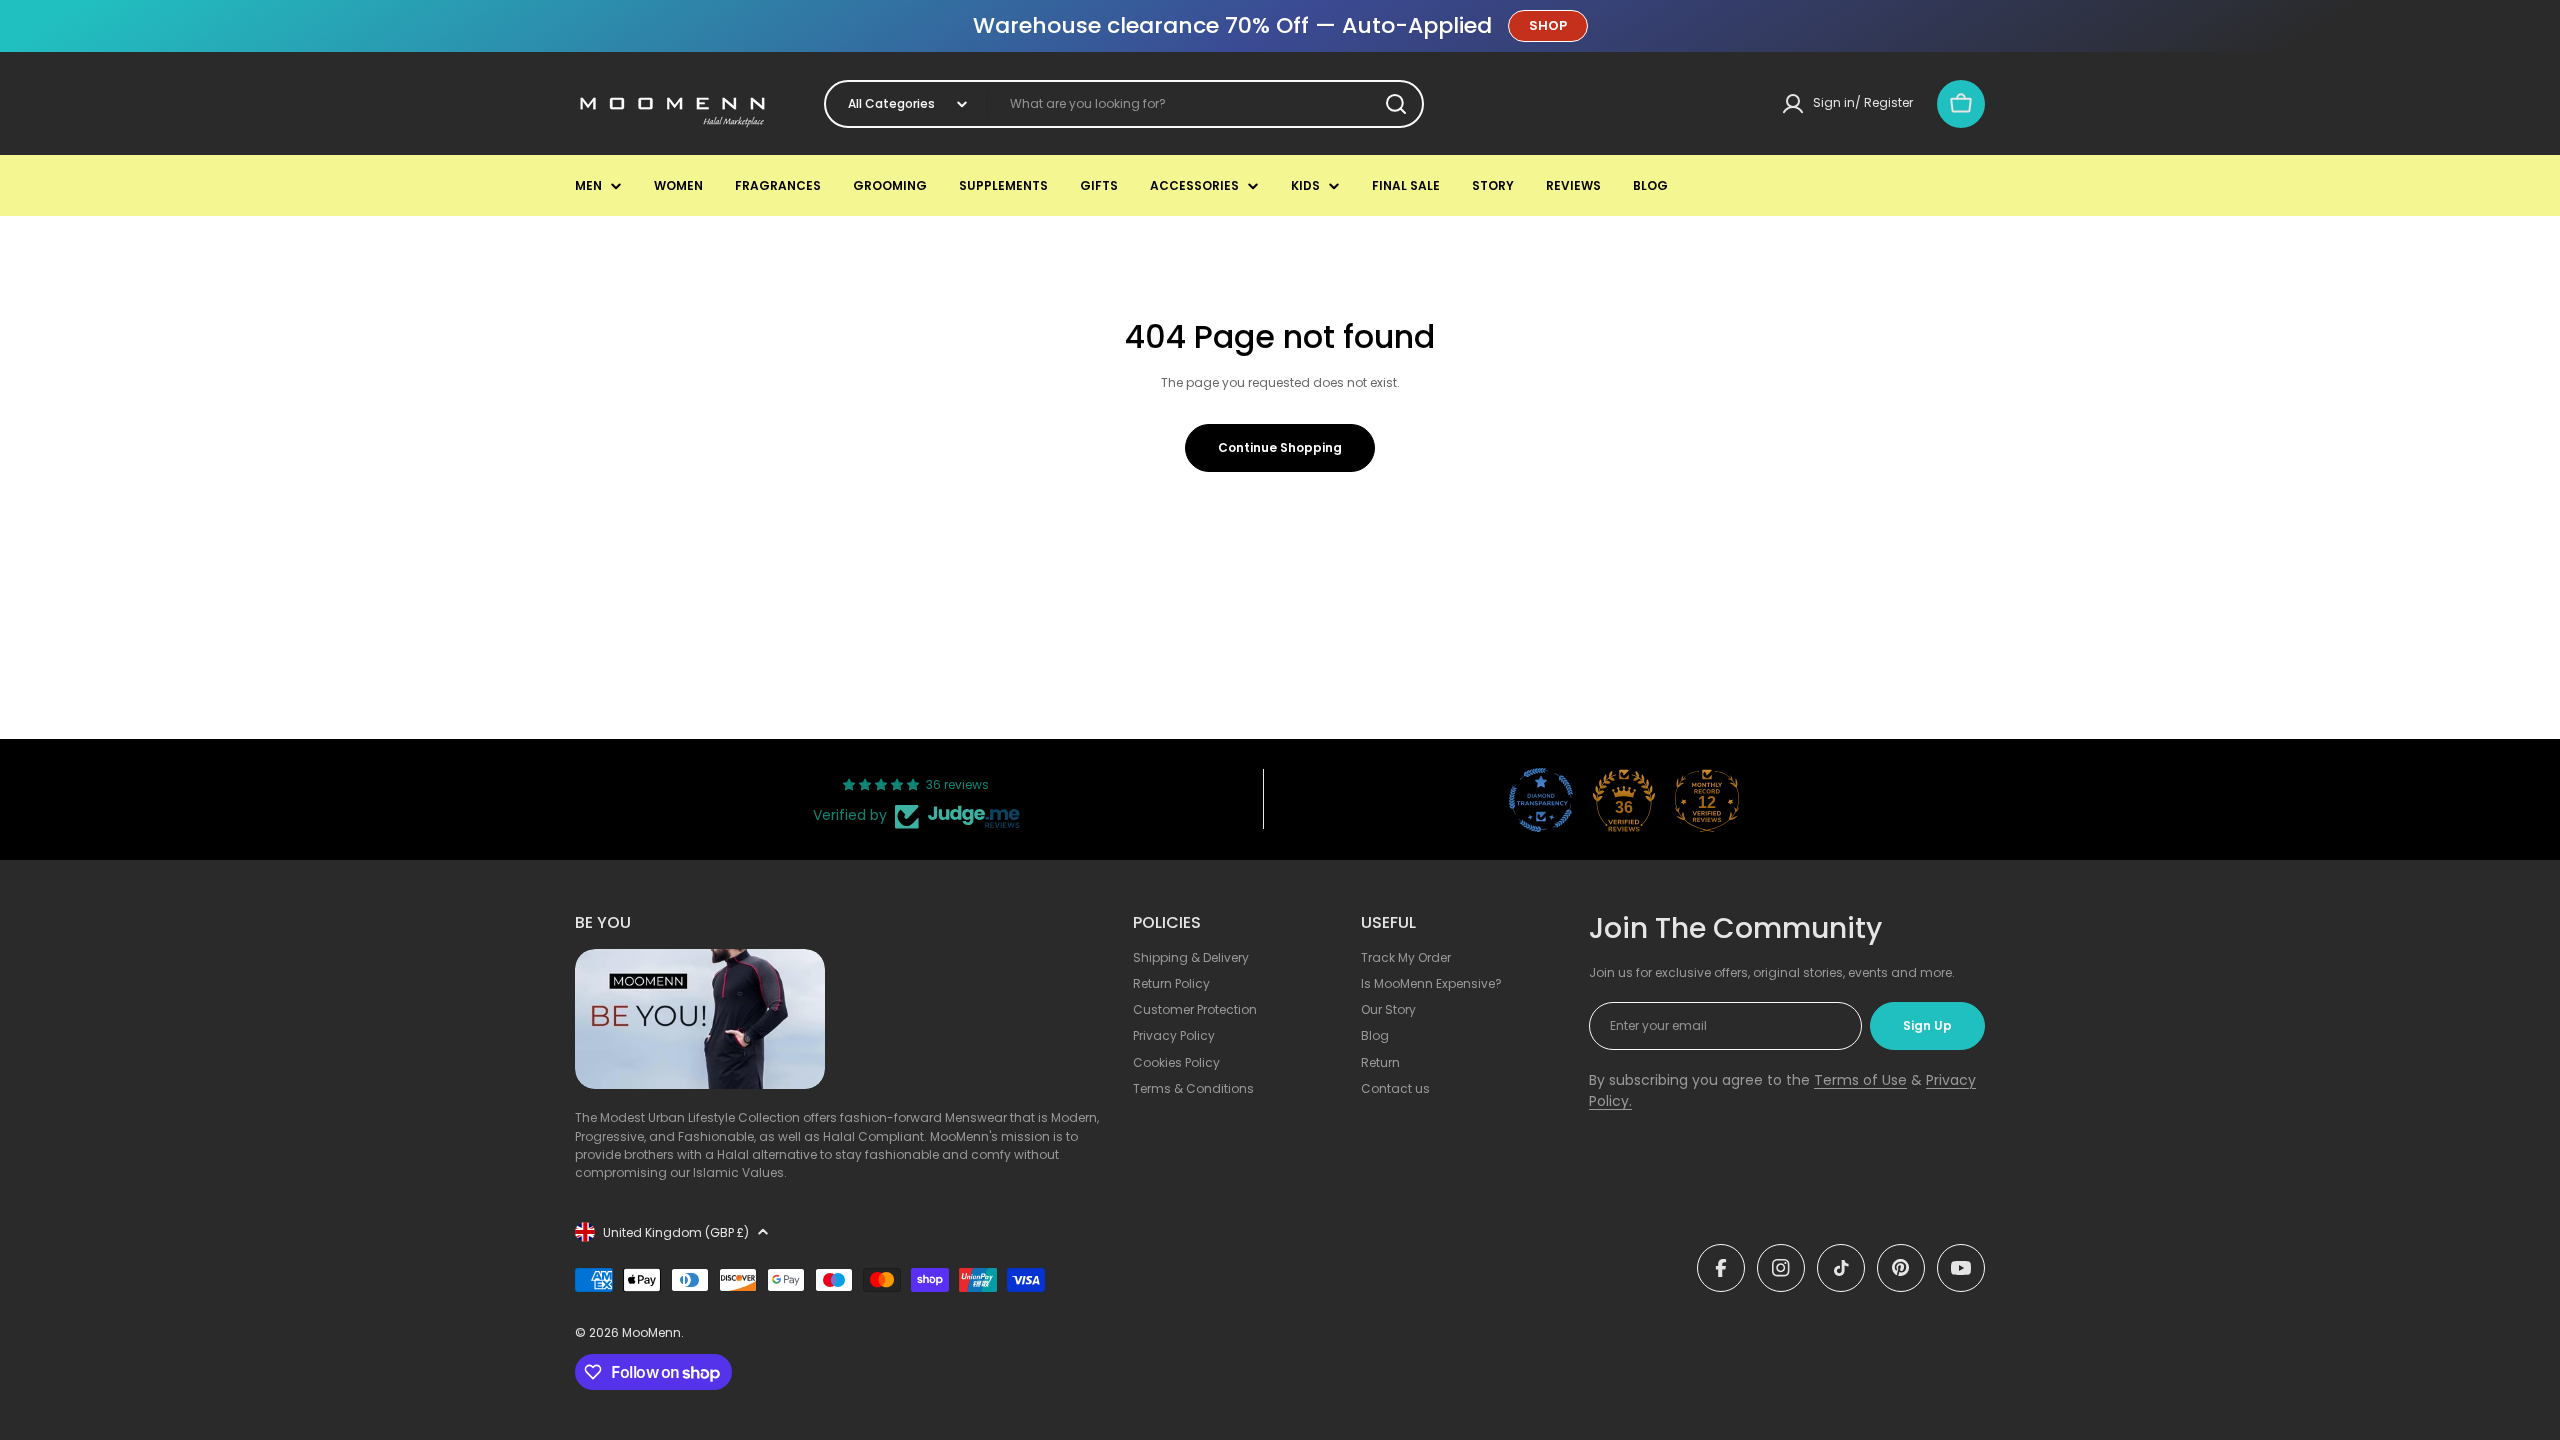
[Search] (1396, 104)
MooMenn (651, 1332)
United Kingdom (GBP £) (676, 1232)
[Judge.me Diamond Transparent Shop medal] (1541, 800)
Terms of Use (1860, 1080)
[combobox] (1124, 104)
